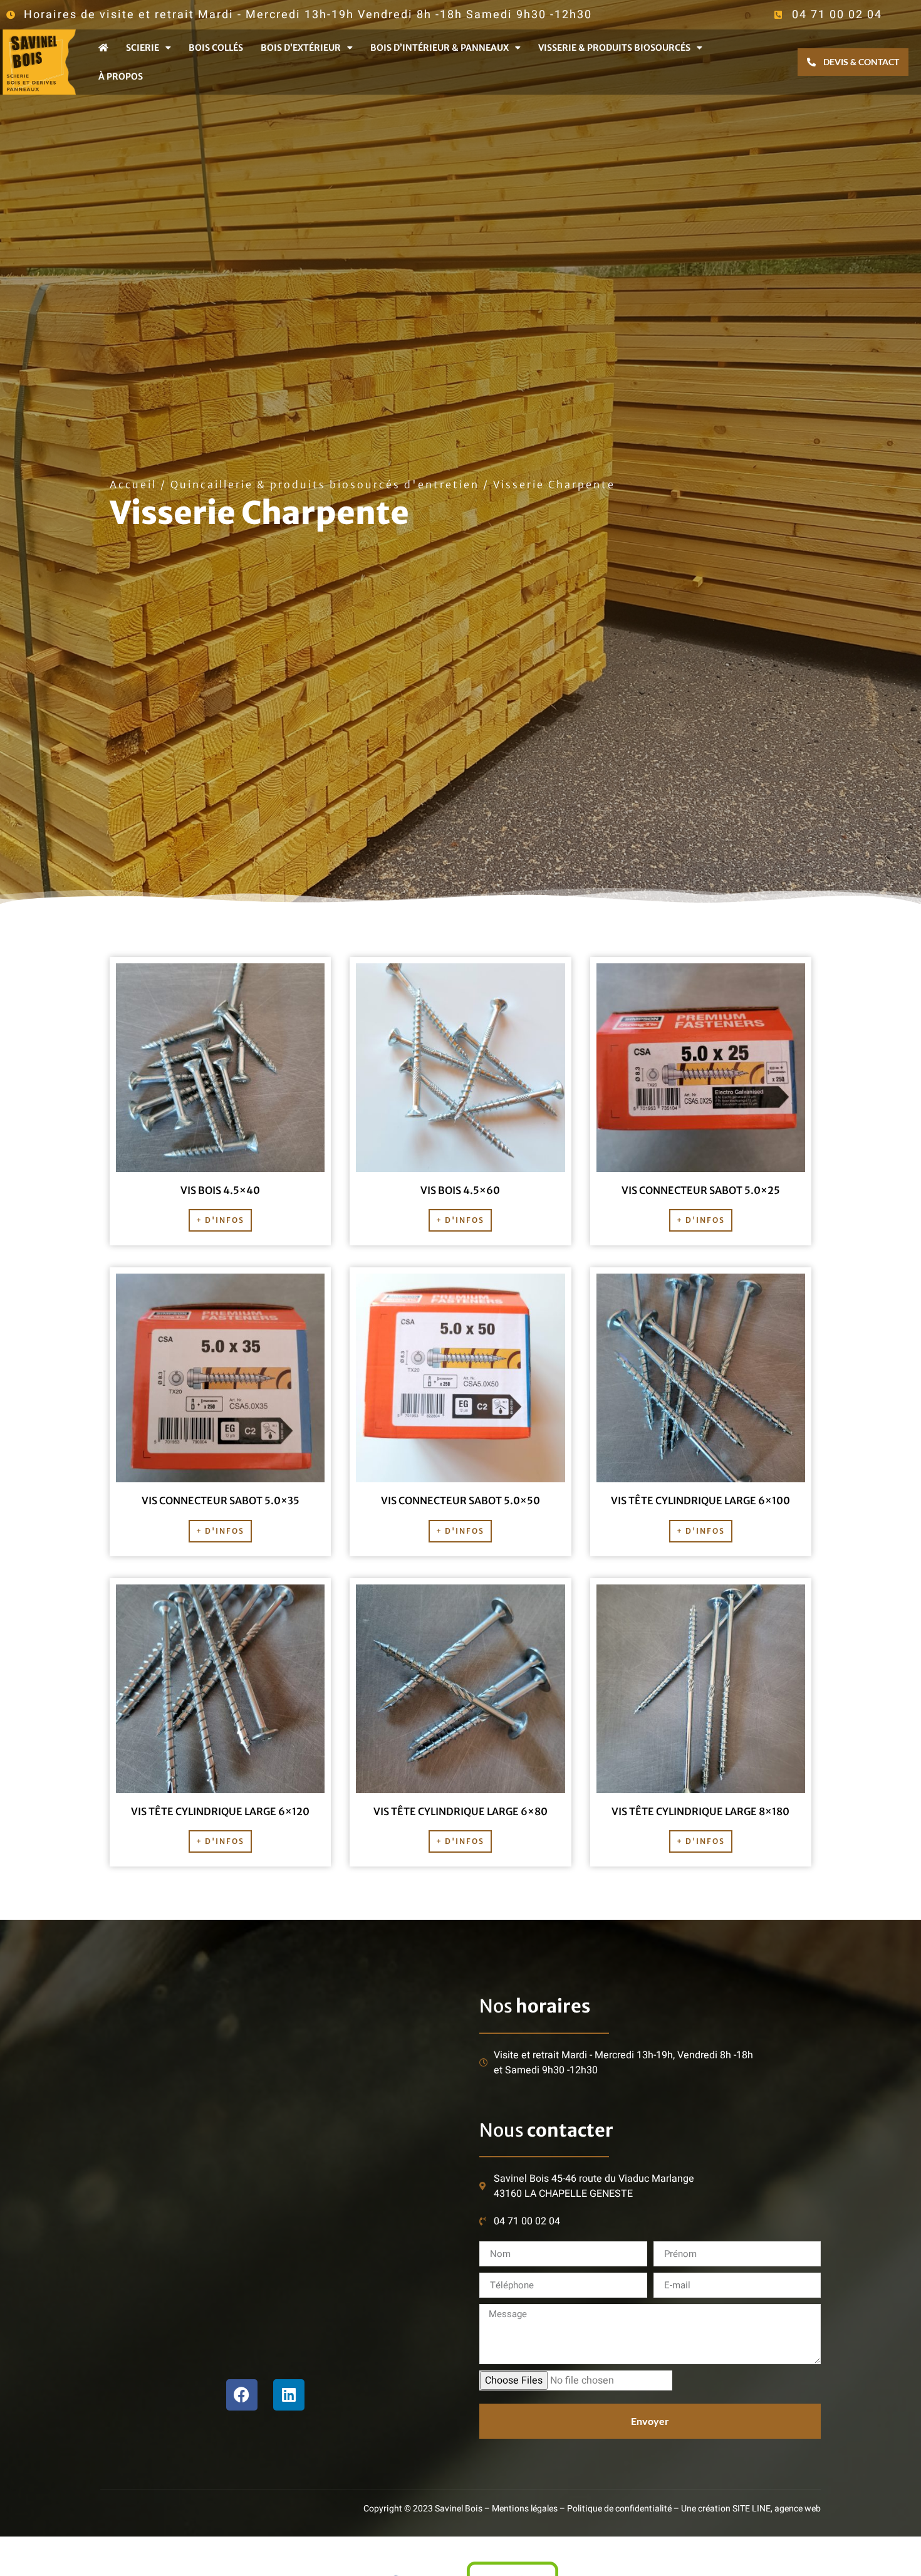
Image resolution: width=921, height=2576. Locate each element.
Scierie (143, 48)
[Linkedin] (289, 2395)
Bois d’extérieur (301, 48)
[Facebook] (242, 2395)
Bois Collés (216, 48)
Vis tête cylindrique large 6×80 (460, 1811)
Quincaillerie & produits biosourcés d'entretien (325, 484)
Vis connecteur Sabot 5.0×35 (221, 1500)
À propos (121, 76)
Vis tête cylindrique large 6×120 (220, 1811)
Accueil (133, 484)
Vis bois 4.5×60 (460, 1190)
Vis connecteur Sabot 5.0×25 (701, 1190)
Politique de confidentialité (619, 2509)
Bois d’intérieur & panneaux (440, 48)
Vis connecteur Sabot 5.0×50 (460, 1500)
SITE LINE (752, 2509)
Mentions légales (525, 2509)
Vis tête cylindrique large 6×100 (700, 1500)
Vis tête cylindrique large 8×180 (700, 1811)
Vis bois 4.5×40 (220, 1190)
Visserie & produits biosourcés (614, 48)
